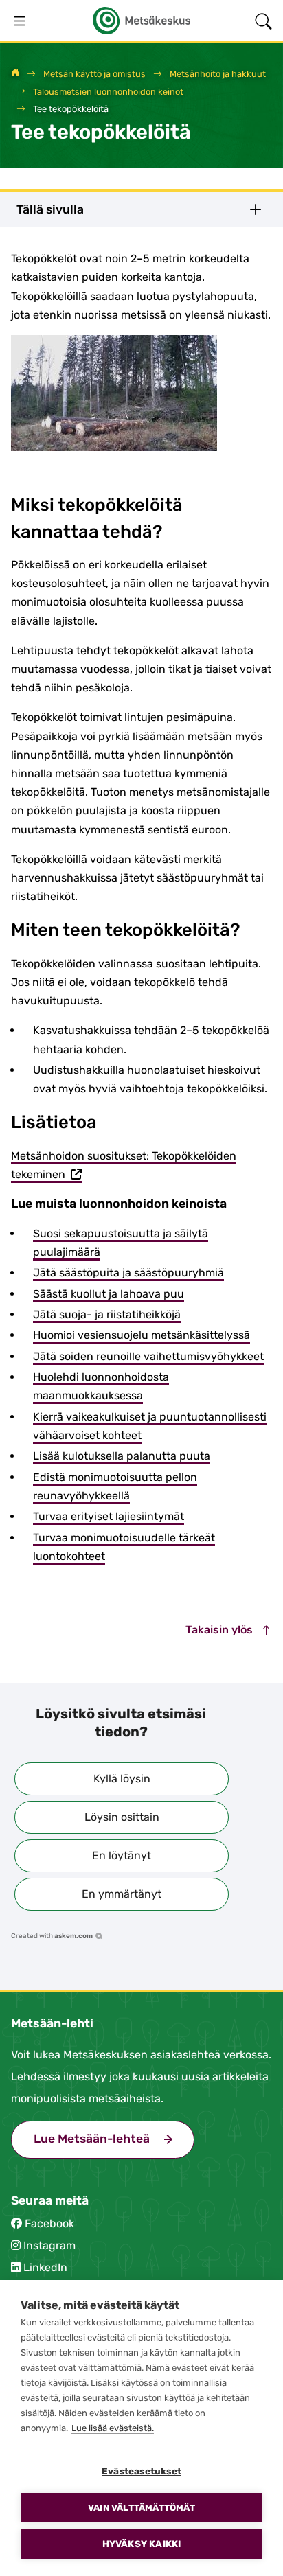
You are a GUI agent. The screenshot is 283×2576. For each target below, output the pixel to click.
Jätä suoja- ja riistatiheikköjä (107, 1314)
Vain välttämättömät (141, 2508)
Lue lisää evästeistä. (113, 2428)
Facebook (49, 2223)
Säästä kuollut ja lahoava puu (109, 1294)
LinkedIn (45, 2267)
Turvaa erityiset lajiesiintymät (109, 1516)
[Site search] (263, 21)
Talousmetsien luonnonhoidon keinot (108, 92)
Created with (52, 1936)
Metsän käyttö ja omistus (94, 74)
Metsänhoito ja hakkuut (218, 74)
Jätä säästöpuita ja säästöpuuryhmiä (128, 1273)
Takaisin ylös (220, 1630)
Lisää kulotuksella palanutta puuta (122, 1456)
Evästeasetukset (141, 2471)
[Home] (15, 74)
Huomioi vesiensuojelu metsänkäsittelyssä (141, 1335)
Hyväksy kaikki (142, 2544)
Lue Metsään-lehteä (114, 2139)
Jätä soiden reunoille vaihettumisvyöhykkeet (148, 1356)
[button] (122, 1779)
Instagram (49, 2245)
